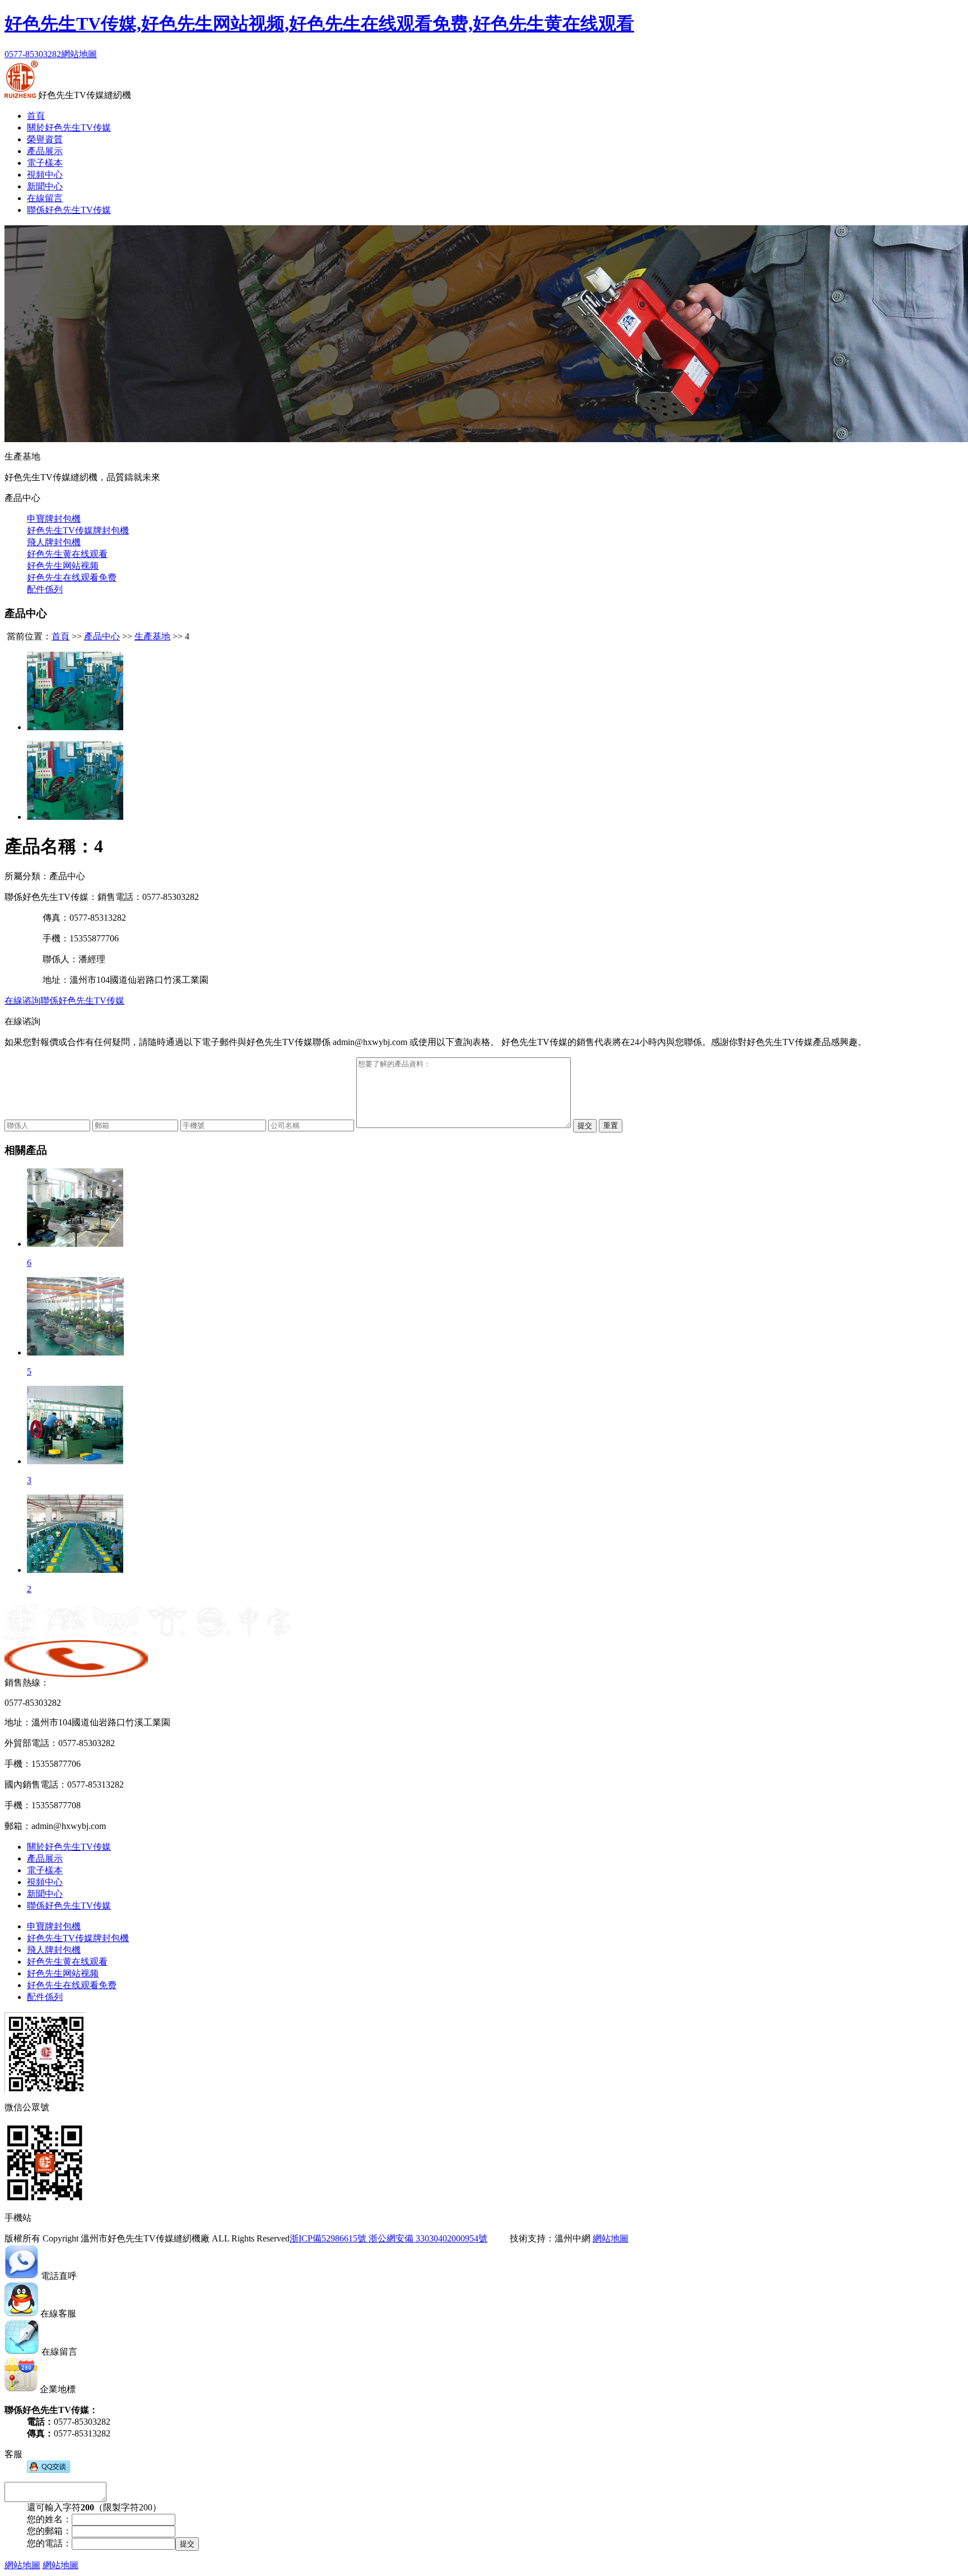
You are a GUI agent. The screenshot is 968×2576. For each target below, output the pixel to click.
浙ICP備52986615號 (328, 2238)
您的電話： (49, 2543)
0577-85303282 (33, 54)
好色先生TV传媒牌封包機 (78, 530)
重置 (611, 1125)
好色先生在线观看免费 (72, 577)
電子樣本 (45, 163)
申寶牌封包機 (54, 519)
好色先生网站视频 (63, 566)
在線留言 (45, 198)
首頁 (36, 116)
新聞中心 (45, 186)
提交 (585, 1125)
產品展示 (45, 151)
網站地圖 (79, 54)
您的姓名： (49, 2519)
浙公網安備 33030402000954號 (427, 2238)
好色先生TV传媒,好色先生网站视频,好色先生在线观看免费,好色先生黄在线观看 (319, 24)
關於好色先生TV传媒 (69, 127)
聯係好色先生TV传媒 (69, 210)
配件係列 (45, 589)
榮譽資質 (45, 139)
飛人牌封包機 (54, 542)
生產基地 (152, 636)
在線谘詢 (22, 1001)
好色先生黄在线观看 (67, 554)
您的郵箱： (49, 2531)
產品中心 (102, 636)
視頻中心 (45, 175)
